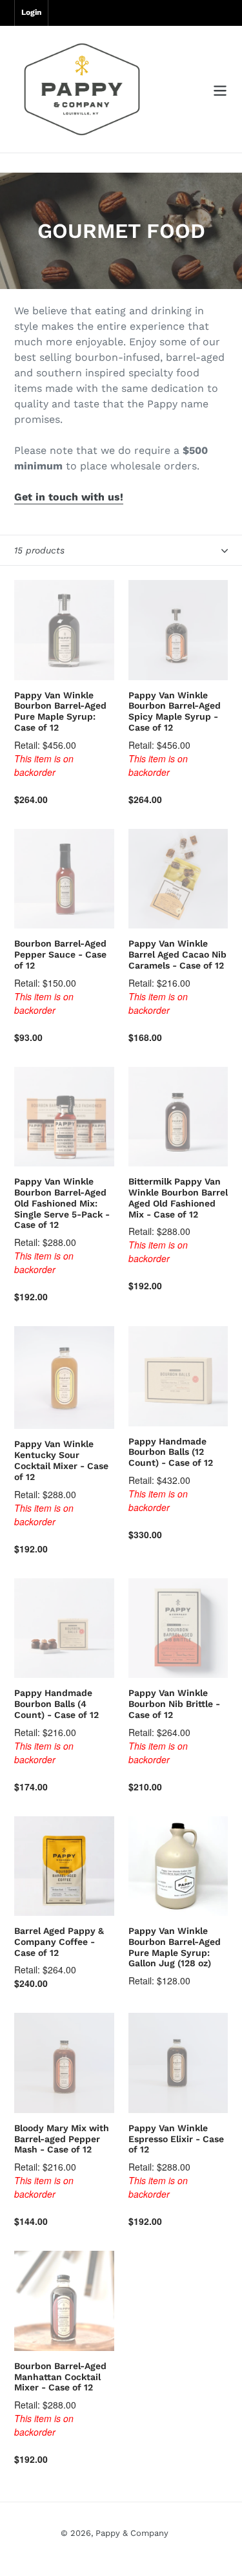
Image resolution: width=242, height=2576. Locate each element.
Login (31, 12)
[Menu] (220, 90)
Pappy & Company (132, 2533)
